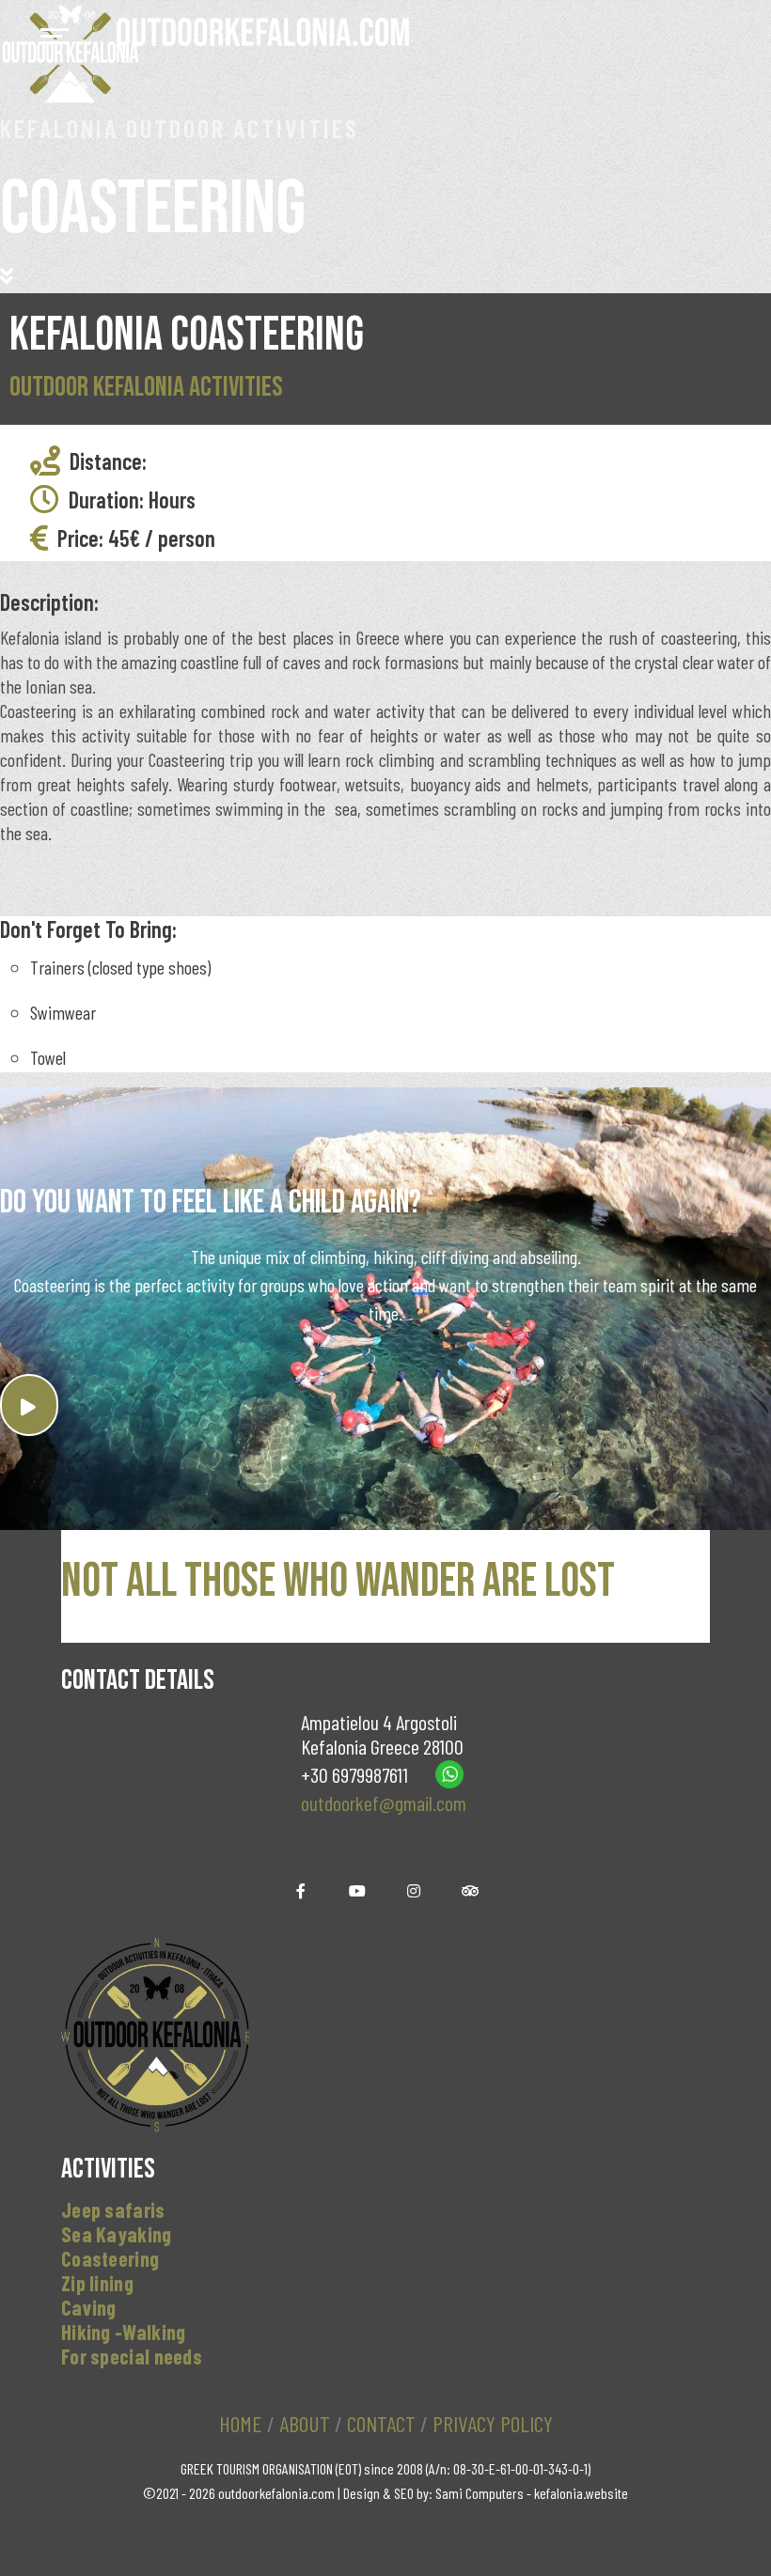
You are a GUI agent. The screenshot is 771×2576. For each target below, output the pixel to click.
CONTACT (381, 2423)
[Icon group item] (414, 1891)
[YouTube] (357, 1891)
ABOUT (305, 2423)
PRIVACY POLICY (493, 2423)
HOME (241, 2423)
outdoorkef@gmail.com (384, 1803)
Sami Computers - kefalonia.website (532, 2493)
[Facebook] (301, 1891)
